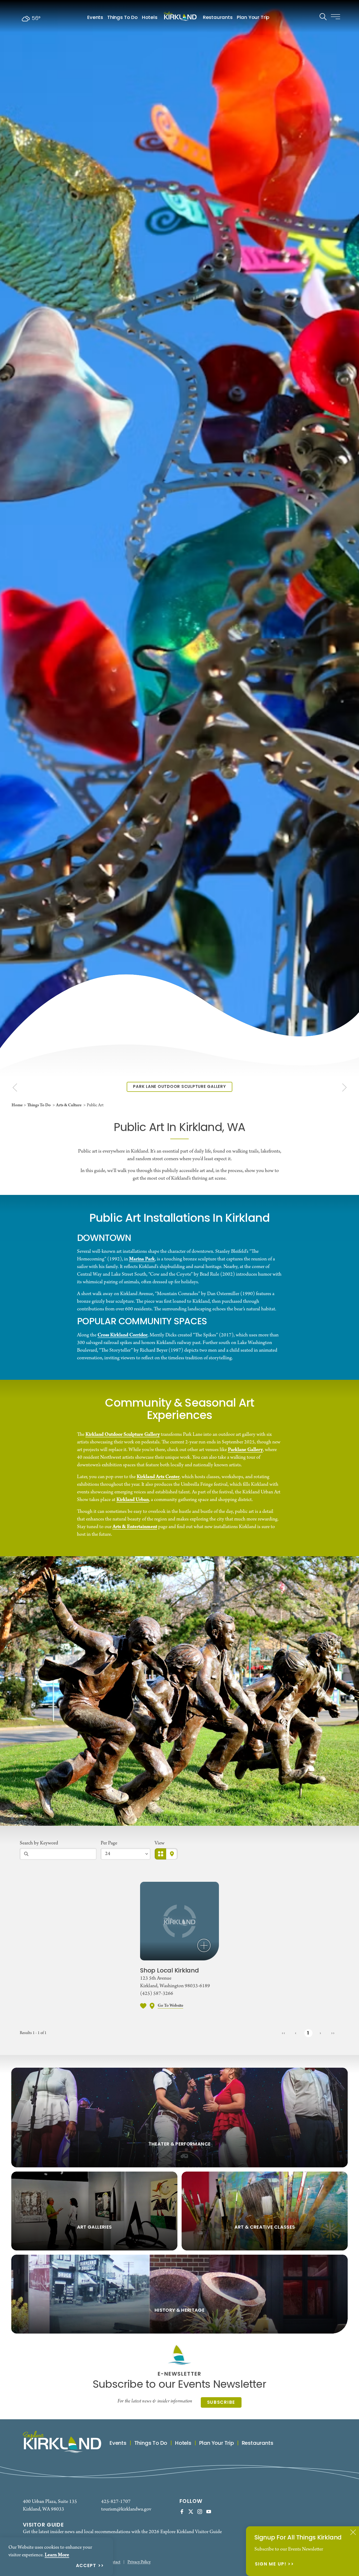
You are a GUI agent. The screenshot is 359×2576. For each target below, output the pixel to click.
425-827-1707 (116, 2502)
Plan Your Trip (253, 18)
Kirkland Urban (133, 1500)
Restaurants (218, 18)
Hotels (150, 18)
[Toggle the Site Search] (323, 16)
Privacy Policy (139, 2562)
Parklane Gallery (245, 1450)
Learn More (57, 2555)
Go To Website (170, 2006)
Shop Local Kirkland (170, 1971)
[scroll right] (344, 1087)
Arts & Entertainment (135, 1527)
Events (95, 18)
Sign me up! (271, 2565)
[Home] (180, 16)
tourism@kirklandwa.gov (126, 2509)
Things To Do (122, 18)
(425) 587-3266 (157, 1994)
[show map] (152, 2006)
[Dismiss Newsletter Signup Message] (353, 2532)
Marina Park (142, 1259)
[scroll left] (15, 1087)
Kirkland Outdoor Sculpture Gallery (123, 1434)
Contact (114, 2562)
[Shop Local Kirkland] (179, 1921)
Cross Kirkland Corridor (122, 1335)
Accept (86, 2566)
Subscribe (221, 2403)
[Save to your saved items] (143, 2006)
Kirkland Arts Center (158, 1477)
